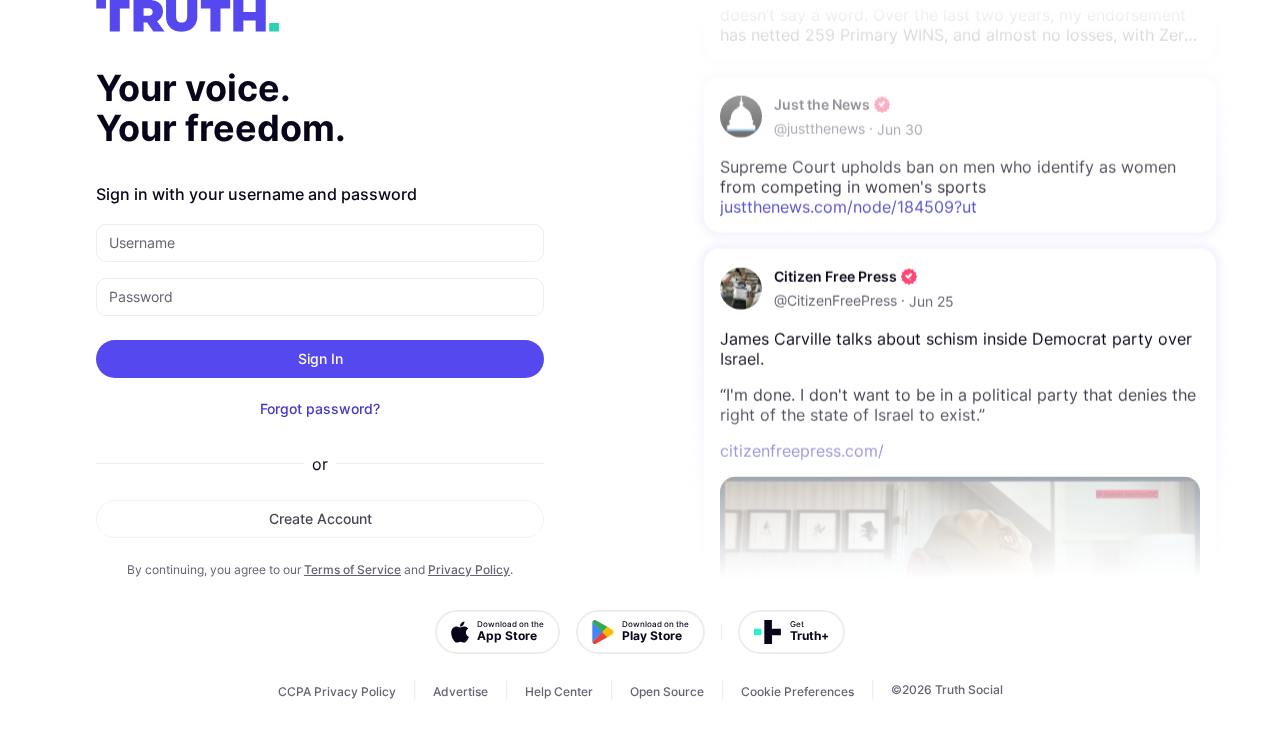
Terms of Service (352, 569)
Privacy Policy (469, 569)
